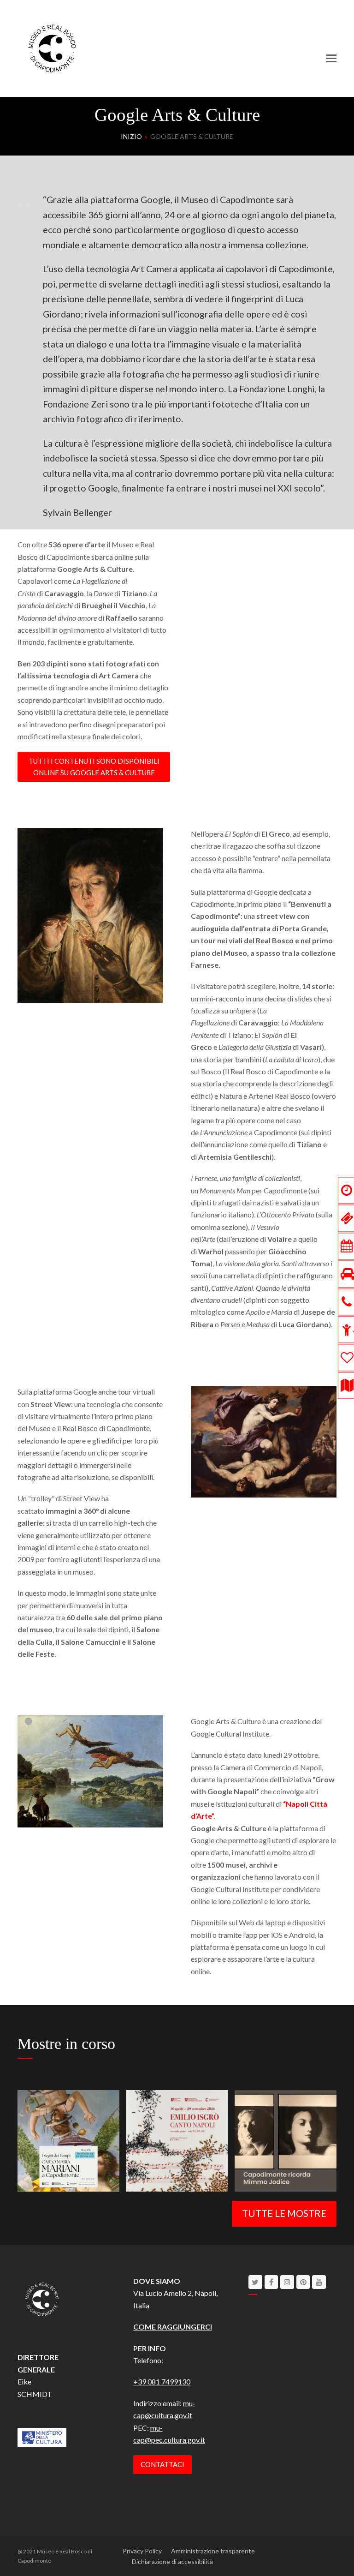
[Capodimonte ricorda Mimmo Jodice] (285, 2140)
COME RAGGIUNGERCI (173, 2327)
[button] (331, 58)
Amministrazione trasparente (213, 2551)
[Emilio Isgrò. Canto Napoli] (177, 2140)
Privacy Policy (142, 2551)
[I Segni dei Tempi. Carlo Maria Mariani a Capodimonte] (68, 2140)
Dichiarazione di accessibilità (172, 2561)
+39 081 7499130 (162, 2381)
